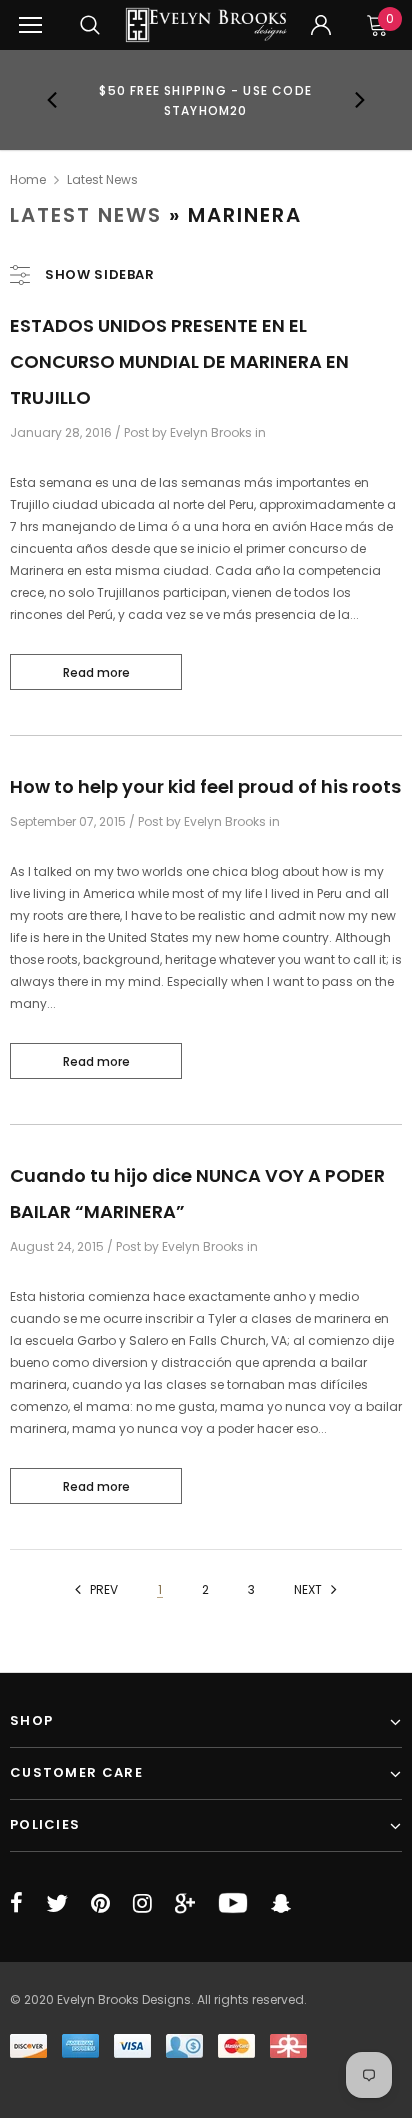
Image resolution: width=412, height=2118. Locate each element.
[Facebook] (16, 1903)
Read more (96, 672)
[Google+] (185, 1903)
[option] (206, 100)
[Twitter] (57, 1903)
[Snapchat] (281, 1903)
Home (28, 179)
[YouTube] (233, 1903)
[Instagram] (142, 1903)
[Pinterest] (100, 1903)
